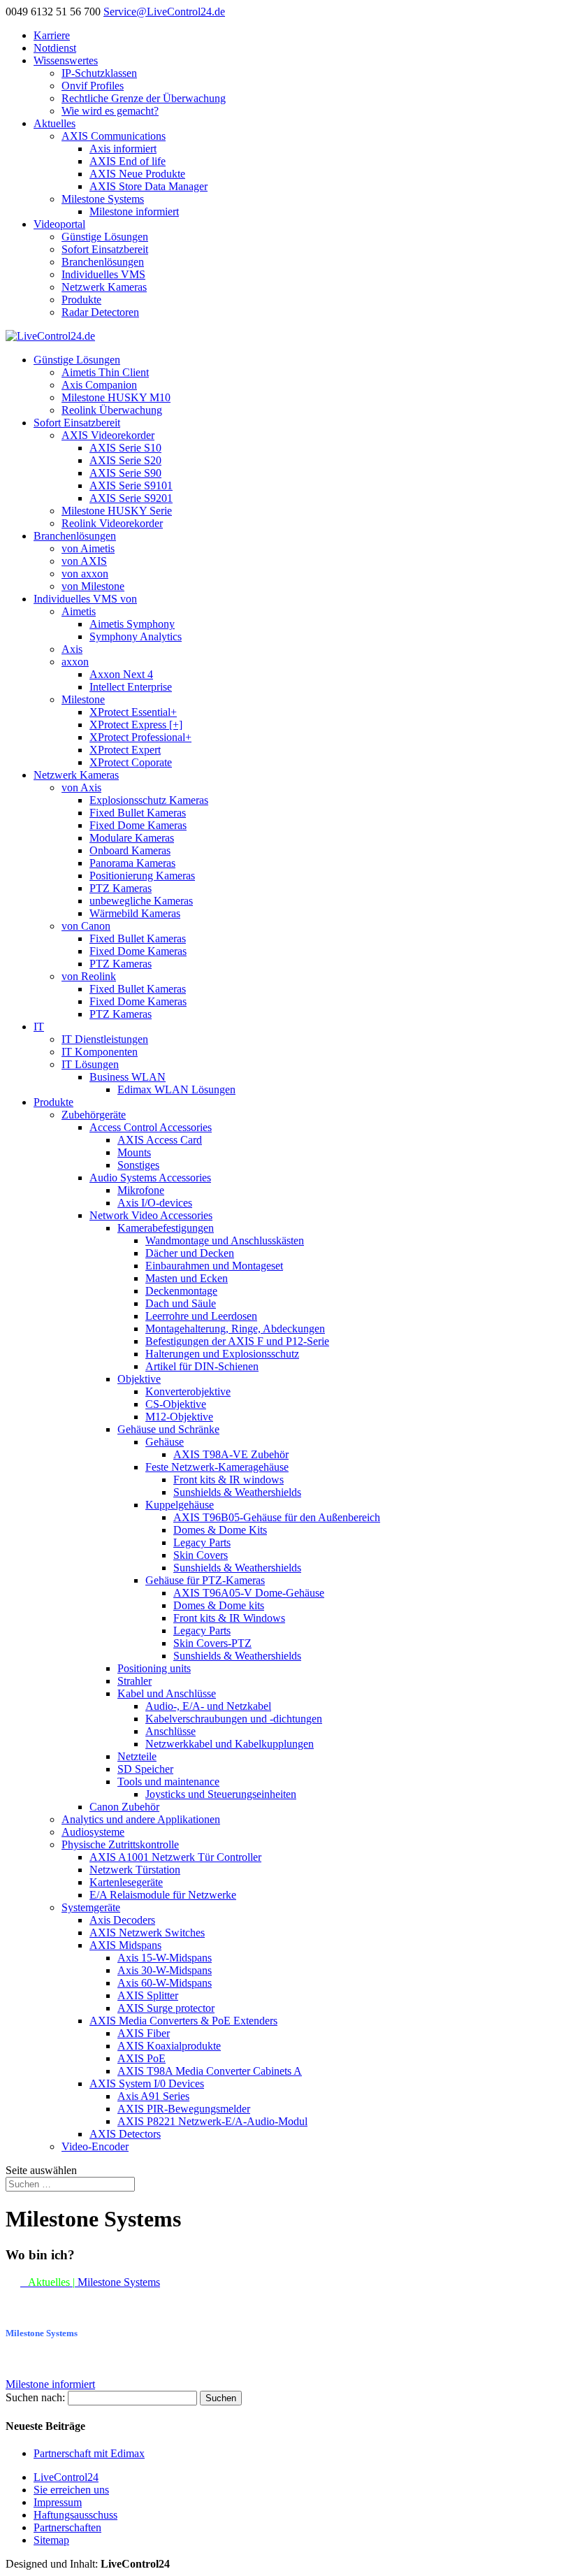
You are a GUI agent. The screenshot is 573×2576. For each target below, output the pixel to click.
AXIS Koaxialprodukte (169, 2046)
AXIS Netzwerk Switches (147, 1933)
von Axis (81, 787)
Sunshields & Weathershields (237, 1492)
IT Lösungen (90, 1064)
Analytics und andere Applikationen (141, 1819)
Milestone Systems (103, 199)
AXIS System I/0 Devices (147, 2084)
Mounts (134, 1152)
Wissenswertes (66, 60)
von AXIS (84, 561)
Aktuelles (55, 123)
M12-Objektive (179, 1417)
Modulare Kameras (132, 838)
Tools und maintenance (168, 1782)
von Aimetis (88, 548)
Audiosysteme (93, 1832)
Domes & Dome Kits (220, 1530)
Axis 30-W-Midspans (165, 1970)
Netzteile (137, 1756)
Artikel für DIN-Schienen (202, 1366)
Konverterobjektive (188, 1391)
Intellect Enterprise (131, 687)
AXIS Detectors (125, 2134)
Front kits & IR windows (229, 1480)
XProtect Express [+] (136, 725)
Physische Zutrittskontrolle (120, 1844)
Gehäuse (165, 1442)
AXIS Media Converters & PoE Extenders (183, 2021)
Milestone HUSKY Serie (117, 511)
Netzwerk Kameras (104, 287)
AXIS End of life (128, 161)
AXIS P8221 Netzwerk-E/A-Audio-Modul (212, 2121)
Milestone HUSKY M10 (116, 397)
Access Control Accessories (151, 1127)
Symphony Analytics (136, 636)
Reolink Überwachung (112, 410)
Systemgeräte (91, 1907)
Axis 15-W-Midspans (165, 1958)
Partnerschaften (67, 2527)
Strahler (135, 1681)
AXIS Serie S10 (125, 448)
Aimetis (79, 611)
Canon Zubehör (124, 1807)
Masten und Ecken (187, 1278)
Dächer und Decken (190, 1253)
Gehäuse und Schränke (168, 1429)
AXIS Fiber (144, 2033)
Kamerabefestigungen (166, 1228)
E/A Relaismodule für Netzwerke (163, 1895)
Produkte (81, 300)
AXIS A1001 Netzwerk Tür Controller (175, 1857)
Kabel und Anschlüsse (167, 1693)
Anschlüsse (171, 1731)
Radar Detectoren (100, 312)
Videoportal (59, 224)
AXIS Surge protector (166, 2008)
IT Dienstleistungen (105, 1039)
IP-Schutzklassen (99, 73)
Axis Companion (99, 385)
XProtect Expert (125, 750)
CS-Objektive (176, 1404)
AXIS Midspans (125, 1945)
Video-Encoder (95, 2146)
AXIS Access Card (160, 1140)
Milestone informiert (134, 211)
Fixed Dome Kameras (138, 825)
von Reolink (89, 976)
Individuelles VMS (103, 274)
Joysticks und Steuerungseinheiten (221, 1794)
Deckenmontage (181, 1291)
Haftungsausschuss (75, 2515)
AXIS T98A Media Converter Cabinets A (210, 2071)
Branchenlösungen (103, 262)
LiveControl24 (66, 2477)
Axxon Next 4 (121, 674)
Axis (72, 649)
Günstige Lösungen (105, 237)
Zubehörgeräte (94, 1115)
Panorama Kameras (132, 863)
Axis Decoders (122, 1920)
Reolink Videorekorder (112, 523)
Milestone (83, 699)
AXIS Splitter (148, 1995)
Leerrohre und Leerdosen (201, 1316)
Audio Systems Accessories (150, 1178)
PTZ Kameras (121, 888)
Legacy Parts (202, 1542)
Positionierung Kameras (142, 876)
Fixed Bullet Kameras (138, 813)
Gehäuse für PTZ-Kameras (205, 1580)
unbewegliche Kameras (141, 901)
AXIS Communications (114, 136)
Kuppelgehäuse (180, 1505)
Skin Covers (201, 1555)
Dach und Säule (181, 1303)
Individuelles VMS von (85, 599)
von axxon (85, 574)
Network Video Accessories (151, 1215)
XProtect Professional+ (140, 737)
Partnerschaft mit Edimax (89, 2453)
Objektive (139, 1379)
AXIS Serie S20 (125, 460)
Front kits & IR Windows (229, 1618)
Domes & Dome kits (219, 1605)
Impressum (58, 2502)
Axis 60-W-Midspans (165, 1983)
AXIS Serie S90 (125, 473)
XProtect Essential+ (133, 712)
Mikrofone (141, 1190)
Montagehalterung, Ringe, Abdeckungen (235, 1329)
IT (39, 1027)
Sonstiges (138, 1165)
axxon (75, 662)
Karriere (52, 35)
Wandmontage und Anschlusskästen (225, 1240)
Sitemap (51, 2540)
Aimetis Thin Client (105, 372)
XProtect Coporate (131, 762)
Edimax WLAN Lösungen (176, 1089)
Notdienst (55, 48)
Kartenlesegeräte (126, 1882)
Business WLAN (128, 1077)
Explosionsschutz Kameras (149, 800)
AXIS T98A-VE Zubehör (231, 1454)
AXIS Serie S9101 (131, 485)
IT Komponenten (100, 1052)
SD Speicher (145, 1769)
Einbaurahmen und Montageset (214, 1266)
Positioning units (154, 1668)
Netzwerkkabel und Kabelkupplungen (230, 1744)
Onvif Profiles (93, 86)
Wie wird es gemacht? (110, 111)
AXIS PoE (142, 2058)
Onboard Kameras (130, 850)
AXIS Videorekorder (108, 435)
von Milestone (93, 586)
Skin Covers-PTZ (212, 1643)
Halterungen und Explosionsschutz (222, 1354)
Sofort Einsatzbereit (105, 249)
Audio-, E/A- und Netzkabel (208, 1706)
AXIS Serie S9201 (131, 498)
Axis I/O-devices (155, 1203)
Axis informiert (123, 149)
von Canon (86, 926)
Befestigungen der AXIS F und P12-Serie (237, 1341)
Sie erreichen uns (71, 2490)
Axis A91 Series (153, 2096)
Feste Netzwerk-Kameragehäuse (217, 1467)
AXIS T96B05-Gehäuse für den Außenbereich (277, 1517)
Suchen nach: (35, 2397)
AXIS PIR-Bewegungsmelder (184, 2109)
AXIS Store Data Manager (148, 186)
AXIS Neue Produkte (137, 174)
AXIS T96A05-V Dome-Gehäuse (249, 1593)
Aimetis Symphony (132, 624)
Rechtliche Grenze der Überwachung (144, 98)
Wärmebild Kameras (135, 913)
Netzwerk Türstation (135, 1870)
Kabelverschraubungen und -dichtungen (234, 1719)
